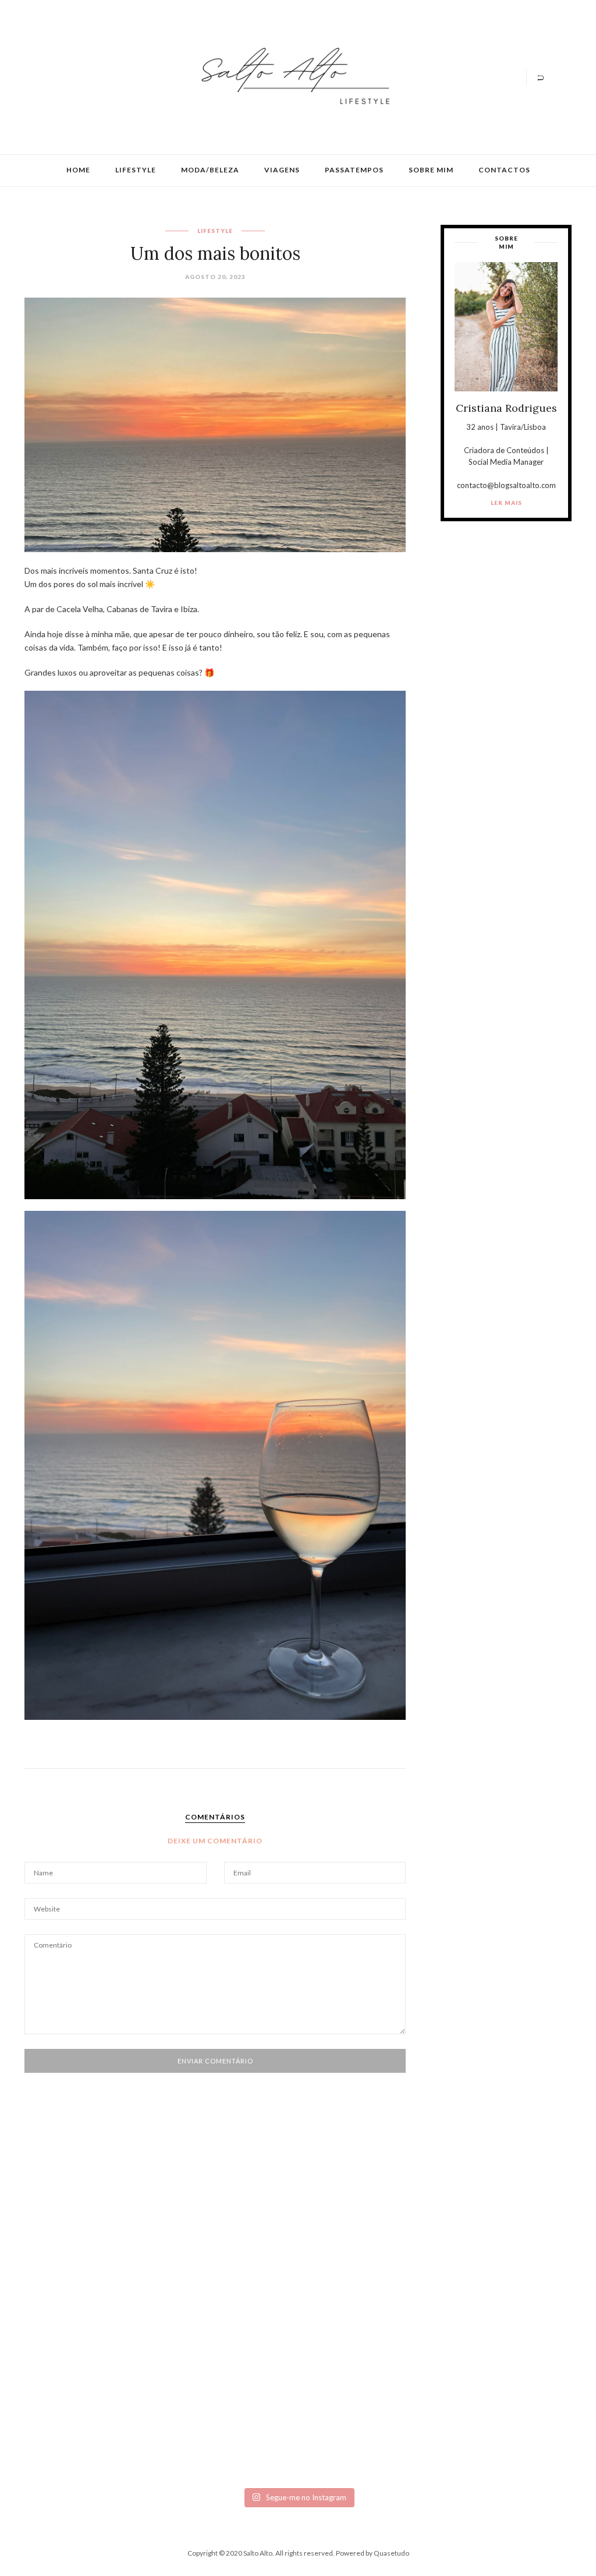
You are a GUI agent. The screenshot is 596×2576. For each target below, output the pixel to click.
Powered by (372, 2553)
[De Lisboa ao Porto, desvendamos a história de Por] (162, 2255)
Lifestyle (136, 170)
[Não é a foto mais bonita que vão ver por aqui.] (253, 2292)
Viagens (282, 170)
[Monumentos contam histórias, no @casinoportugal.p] (343, 2250)
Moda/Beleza (210, 170)
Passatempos (354, 170)
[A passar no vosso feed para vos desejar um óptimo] (72, 2245)
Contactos (504, 170)
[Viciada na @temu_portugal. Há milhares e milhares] (524, 2343)
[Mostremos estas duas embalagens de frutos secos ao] (434, 2329)
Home (78, 170)
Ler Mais (506, 503)
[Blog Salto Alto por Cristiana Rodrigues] (292, 76)
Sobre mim (431, 170)
